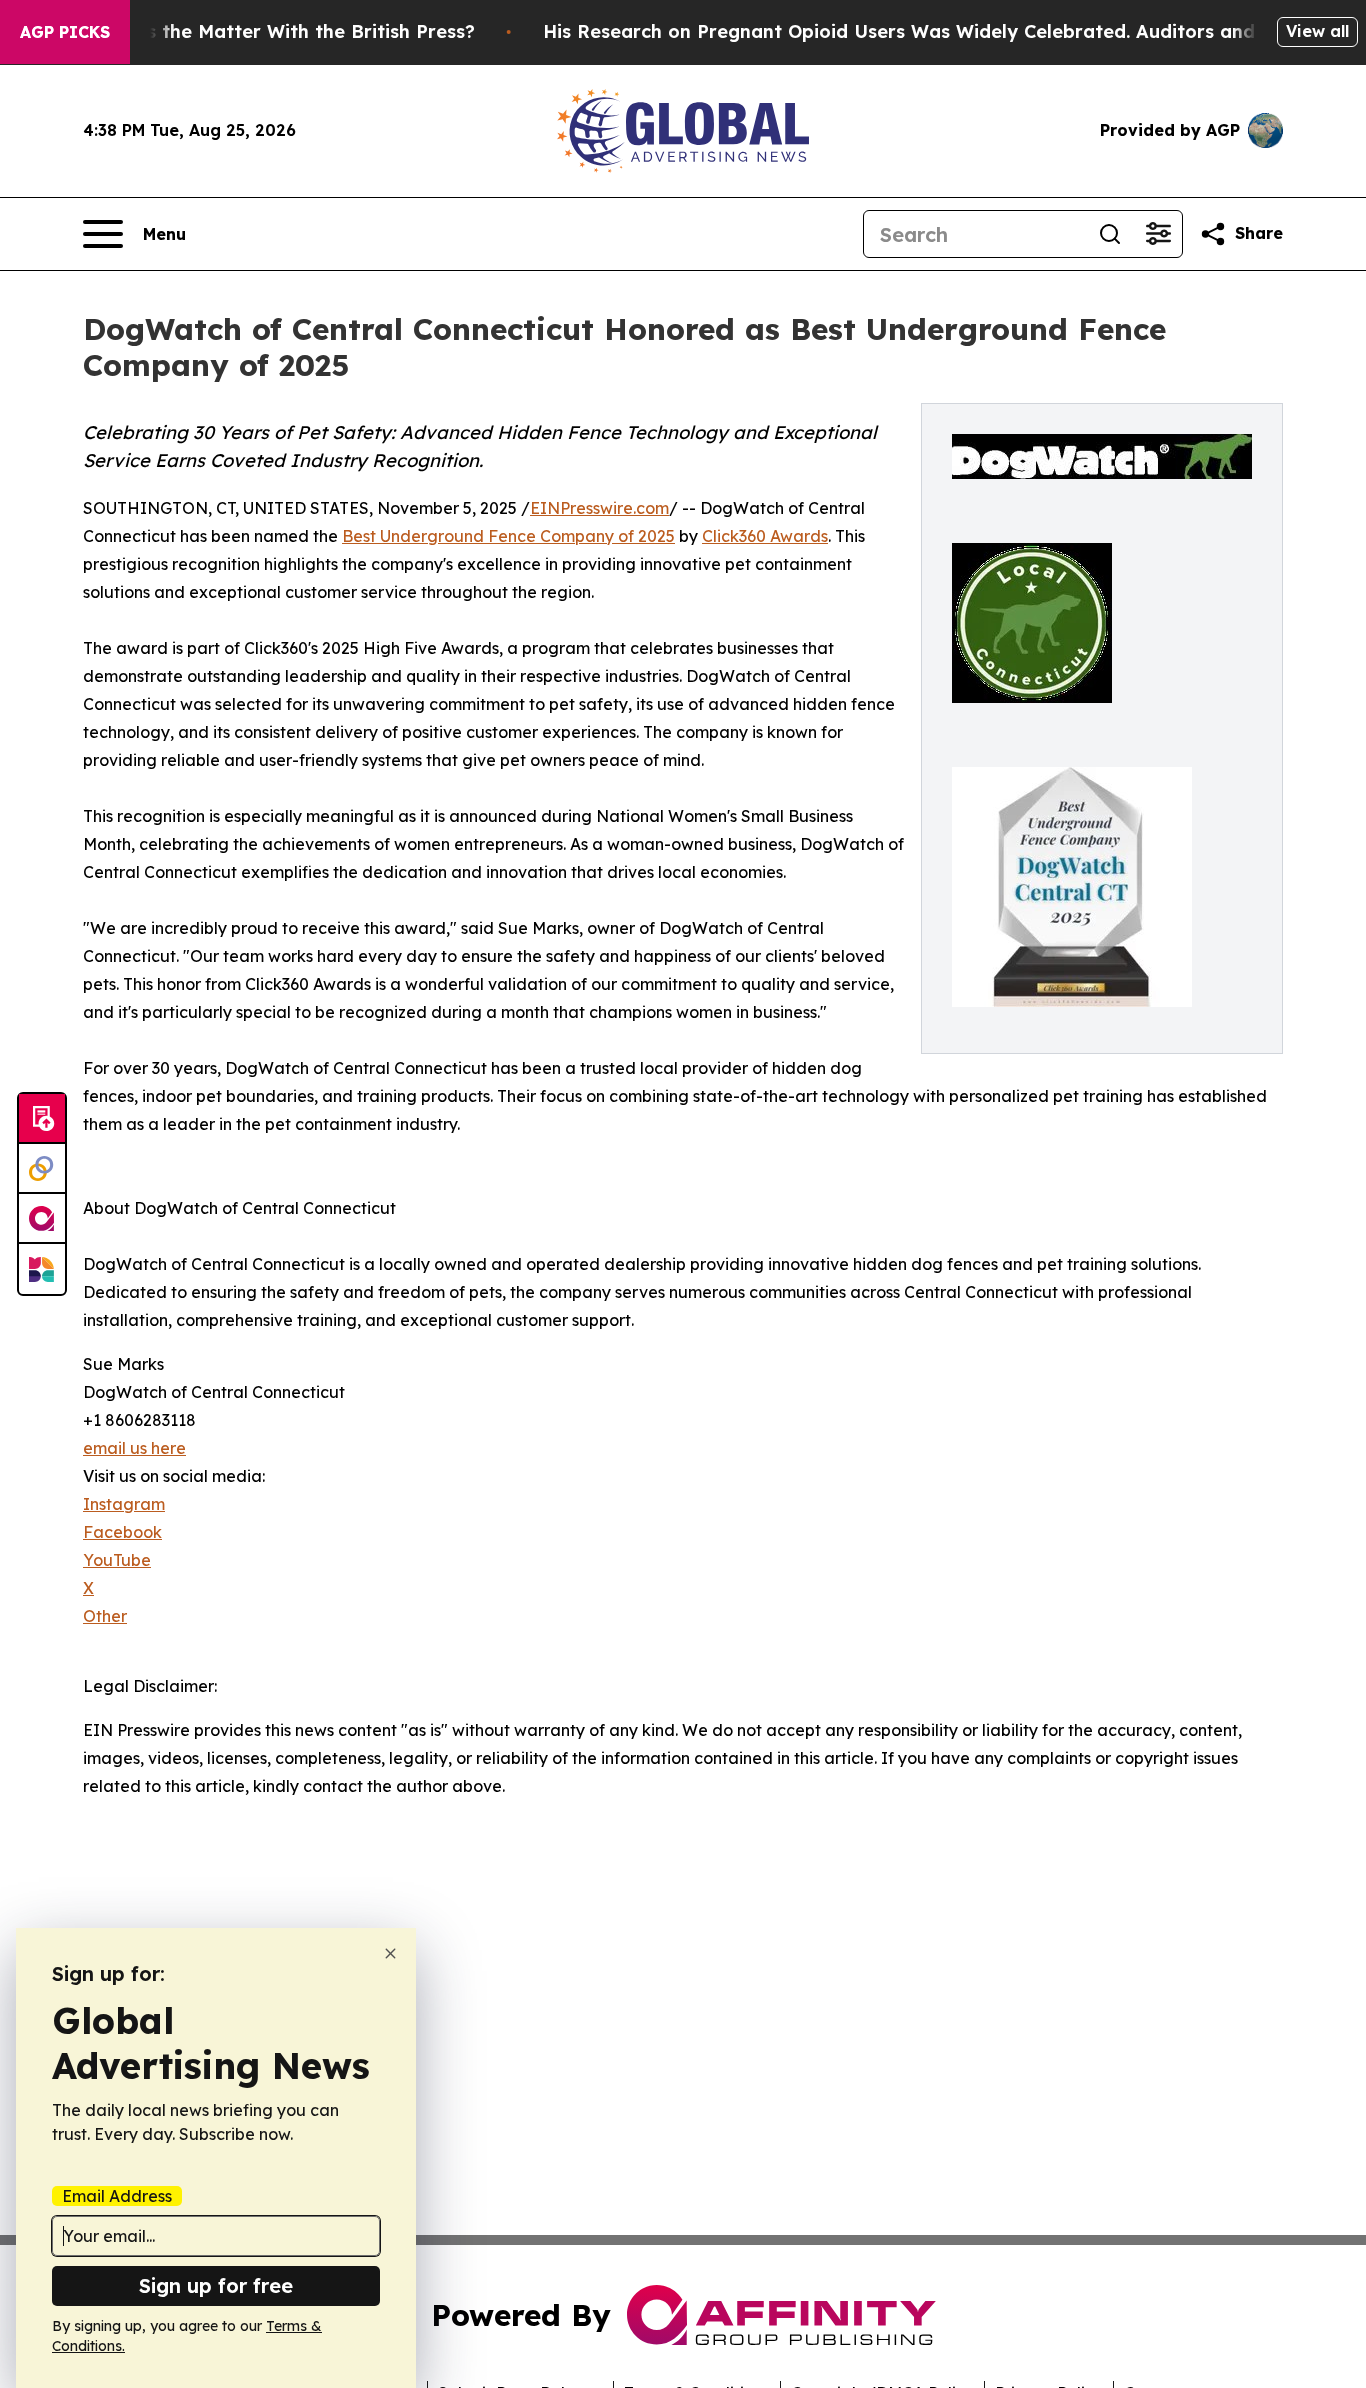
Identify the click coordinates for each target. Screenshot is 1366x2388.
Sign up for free (216, 2285)
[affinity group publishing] (42, 1219)
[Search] (1110, 234)
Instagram (124, 1504)
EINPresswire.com (599, 508)
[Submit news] (42, 1119)
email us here (134, 1448)
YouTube (117, 1560)
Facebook (122, 1532)
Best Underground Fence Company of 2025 (508, 536)
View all (1317, 31)
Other (105, 1616)
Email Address (117, 2196)
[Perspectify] (42, 1169)
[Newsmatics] (42, 1269)
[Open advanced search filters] (1158, 234)
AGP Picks (65, 32)
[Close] (390, 1953)
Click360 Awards (765, 536)
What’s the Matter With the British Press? (284, 31)
